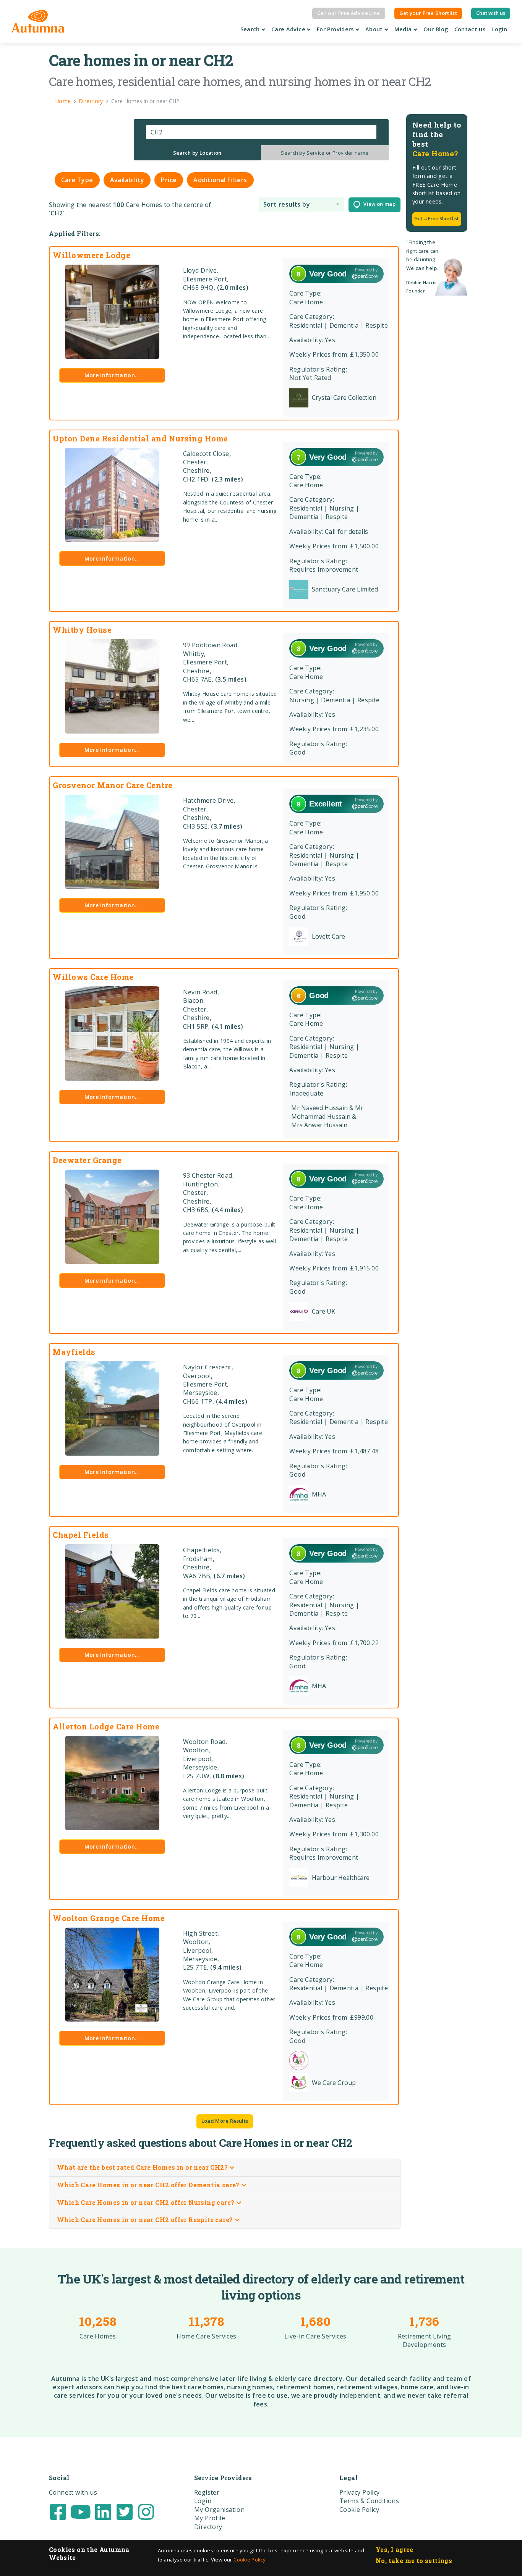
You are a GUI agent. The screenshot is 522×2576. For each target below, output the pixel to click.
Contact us (470, 29)
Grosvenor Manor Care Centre (113, 785)
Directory (208, 2527)
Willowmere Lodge (92, 255)
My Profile (210, 2518)
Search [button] (251, 29)
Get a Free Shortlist (437, 219)
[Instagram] (146, 2511)
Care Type (77, 180)
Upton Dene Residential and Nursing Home (140, 438)
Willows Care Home (93, 977)
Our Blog (436, 29)
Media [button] (404, 29)
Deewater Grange (87, 1160)
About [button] (375, 29)
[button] (301, 204)
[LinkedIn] (103, 2511)
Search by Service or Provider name (325, 153)
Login (499, 29)
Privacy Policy (360, 2492)
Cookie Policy (249, 2560)
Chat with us (491, 13)
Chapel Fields (81, 1535)
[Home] (38, 21)
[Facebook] (58, 2511)
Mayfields (74, 1352)
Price (169, 180)
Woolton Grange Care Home (109, 1918)
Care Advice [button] (289, 29)
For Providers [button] (336, 29)
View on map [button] (378, 204)
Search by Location (197, 153)
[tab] (198, 153)
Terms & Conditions (369, 2501)
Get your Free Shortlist (428, 13)
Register (207, 2492)
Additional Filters (220, 180)
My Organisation (219, 2510)
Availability (127, 180)
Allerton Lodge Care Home (106, 1726)
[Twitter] (125, 2511)
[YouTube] (81, 2511)
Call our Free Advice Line (349, 13)
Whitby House (82, 630)
